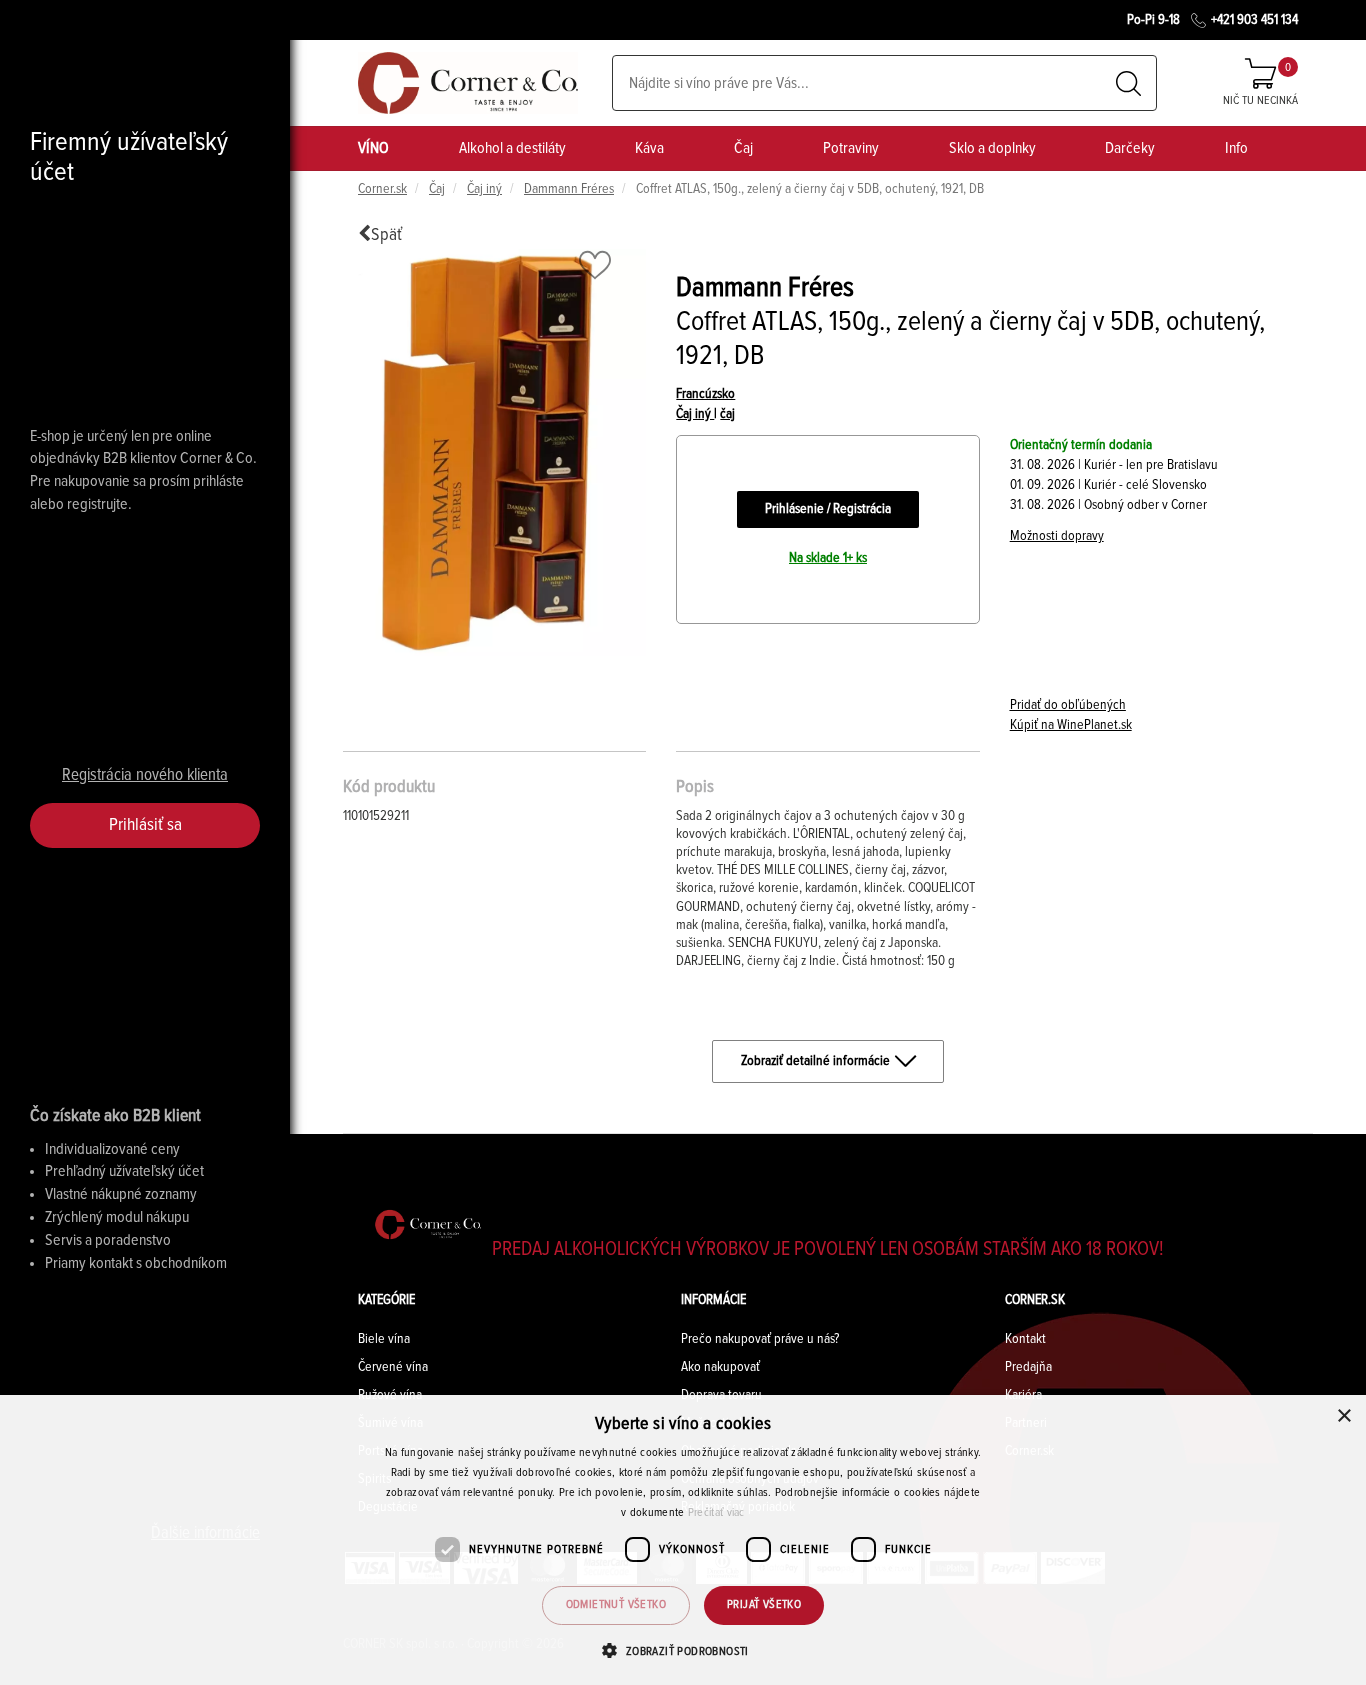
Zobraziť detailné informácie (815, 1061)
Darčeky (1130, 148)
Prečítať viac (716, 1513)
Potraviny (851, 148)
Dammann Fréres (569, 189)
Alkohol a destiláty (512, 148)
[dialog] (683, 1540)
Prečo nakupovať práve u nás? (760, 1339)
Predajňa (1028, 1367)
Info (1236, 148)
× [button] (1343, 1416)
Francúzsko (705, 394)
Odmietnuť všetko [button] (616, 1605)
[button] (682, 1650)
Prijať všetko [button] (764, 1605)
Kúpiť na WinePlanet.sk (1071, 725)
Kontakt (1025, 1339)
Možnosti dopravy (1057, 536)
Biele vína (384, 1339)
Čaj (743, 148)
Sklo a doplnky (992, 148)
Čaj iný (484, 189)
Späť (386, 235)
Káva (649, 148)
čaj (727, 414)
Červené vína (393, 1367)
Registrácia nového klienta (145, 775)
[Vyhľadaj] (1128, 83)
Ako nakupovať (720, 1367)
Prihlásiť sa (145, 825)
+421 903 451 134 (1254, 20)
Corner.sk (382, 189)
